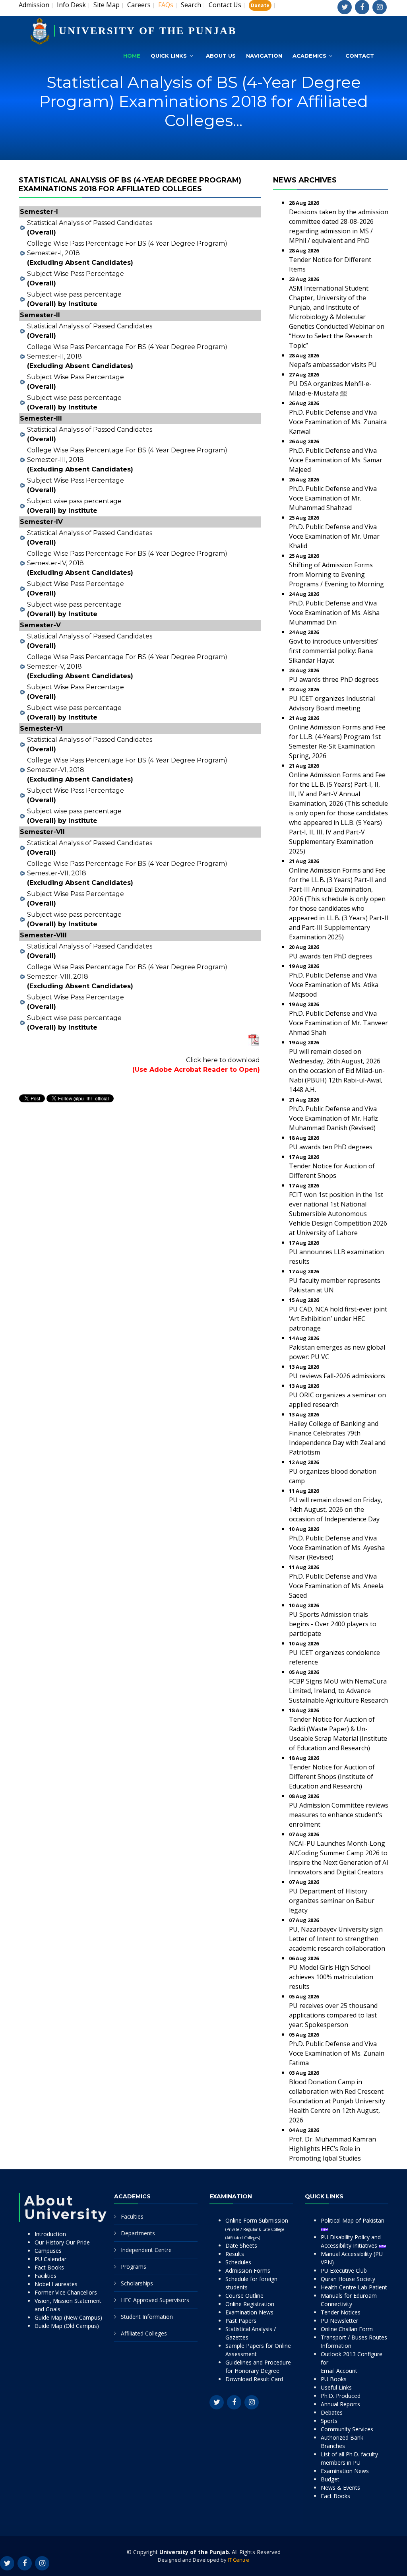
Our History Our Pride (62, 2242)
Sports (329, 2421)
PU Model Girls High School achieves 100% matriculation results (331, 1977)
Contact (360, 56)
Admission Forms (248, 2270)
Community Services (347, 2429)
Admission (34, 5)
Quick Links (169, 56)
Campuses (48, 2251)
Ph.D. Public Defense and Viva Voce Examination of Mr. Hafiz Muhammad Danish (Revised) (333, 1118)
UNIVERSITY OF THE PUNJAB (148, 31)
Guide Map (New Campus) (68, 2317)
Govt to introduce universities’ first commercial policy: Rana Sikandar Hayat (334, 651)
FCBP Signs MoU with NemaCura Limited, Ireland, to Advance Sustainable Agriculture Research (338, 1691)
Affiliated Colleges (144, 2333)
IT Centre (238, 2560)
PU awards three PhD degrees (334, 679)
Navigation (264, 56)
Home (132, 56)
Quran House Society (348, 2279)
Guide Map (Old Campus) (67, 2326)
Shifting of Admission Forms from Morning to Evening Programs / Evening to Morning (336, 574)
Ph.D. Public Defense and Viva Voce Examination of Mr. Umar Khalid (334, 536)
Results (235, 2254)
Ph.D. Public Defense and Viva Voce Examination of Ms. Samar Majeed (336, 460)
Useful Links (336, 2387)
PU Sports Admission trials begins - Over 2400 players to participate (333, 1624)
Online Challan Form (347, 2329)
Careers (139, 5)
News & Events (340, 2488)
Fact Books (49, 2267)
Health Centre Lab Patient (354, 2287)
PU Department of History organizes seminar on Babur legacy (332, 1901)
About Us (221, 56)
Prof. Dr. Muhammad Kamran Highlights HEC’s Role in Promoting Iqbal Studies (332, 2149)
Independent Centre (146, 2250)
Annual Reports (340, 2404)
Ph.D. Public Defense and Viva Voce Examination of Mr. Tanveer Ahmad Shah (338, 1023)
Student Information (147, 2317)
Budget (330, 2479)
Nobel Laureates (56, 2284)
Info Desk (71, 5)
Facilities (46, 2276)
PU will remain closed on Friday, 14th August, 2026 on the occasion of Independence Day (336, 1509)
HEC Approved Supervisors (155, 2300)
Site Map (107, 5)
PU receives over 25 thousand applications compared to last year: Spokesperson (333, 2015)
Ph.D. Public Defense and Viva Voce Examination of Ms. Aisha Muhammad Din (334, 613)
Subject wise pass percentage (74, 294)
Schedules (238, 2262)
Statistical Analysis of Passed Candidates (90, 223)
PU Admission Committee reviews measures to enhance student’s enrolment (339, 1815)
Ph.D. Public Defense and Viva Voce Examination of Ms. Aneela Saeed (336, 1586)
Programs (134, 2267)
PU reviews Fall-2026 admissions (337, 1376)
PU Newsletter (339, 2321)
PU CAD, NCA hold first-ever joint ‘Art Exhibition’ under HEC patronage (338, 1319)
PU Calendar (50, 2259)
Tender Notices (341, 2312)
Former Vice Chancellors (66, 2292)
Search (191, 5)
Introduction (50, 2234)
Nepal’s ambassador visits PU (333, 365)
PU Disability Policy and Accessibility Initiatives (351, 2241)
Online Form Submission (257, 2229)
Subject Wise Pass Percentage (76, 274)
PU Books (334, 2379)
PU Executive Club (344, 2270)
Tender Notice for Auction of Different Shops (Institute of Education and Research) (332, 1777)
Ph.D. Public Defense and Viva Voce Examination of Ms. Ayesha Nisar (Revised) (337, 1548)
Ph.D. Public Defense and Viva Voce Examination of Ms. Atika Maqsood (334, 985)
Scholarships (137, 2283)
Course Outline (244, 2296)
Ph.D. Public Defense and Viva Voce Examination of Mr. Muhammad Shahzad (333, 498)
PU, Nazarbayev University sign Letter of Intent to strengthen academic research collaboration (337, 1939)
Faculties (132, 2216)
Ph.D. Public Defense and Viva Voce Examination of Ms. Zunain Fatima (337, 2053)
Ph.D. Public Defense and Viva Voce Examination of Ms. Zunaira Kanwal (338, 422)
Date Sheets (241, 2245)
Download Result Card (254, 2379)
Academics (309, 56)
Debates (332, 2412)
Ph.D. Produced (341, 2396)
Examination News (249, 2312)
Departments (138, 2233)
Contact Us (225, 5)
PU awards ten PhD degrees (331, 956)
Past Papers (241, 2321)
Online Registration (250, 2304)
